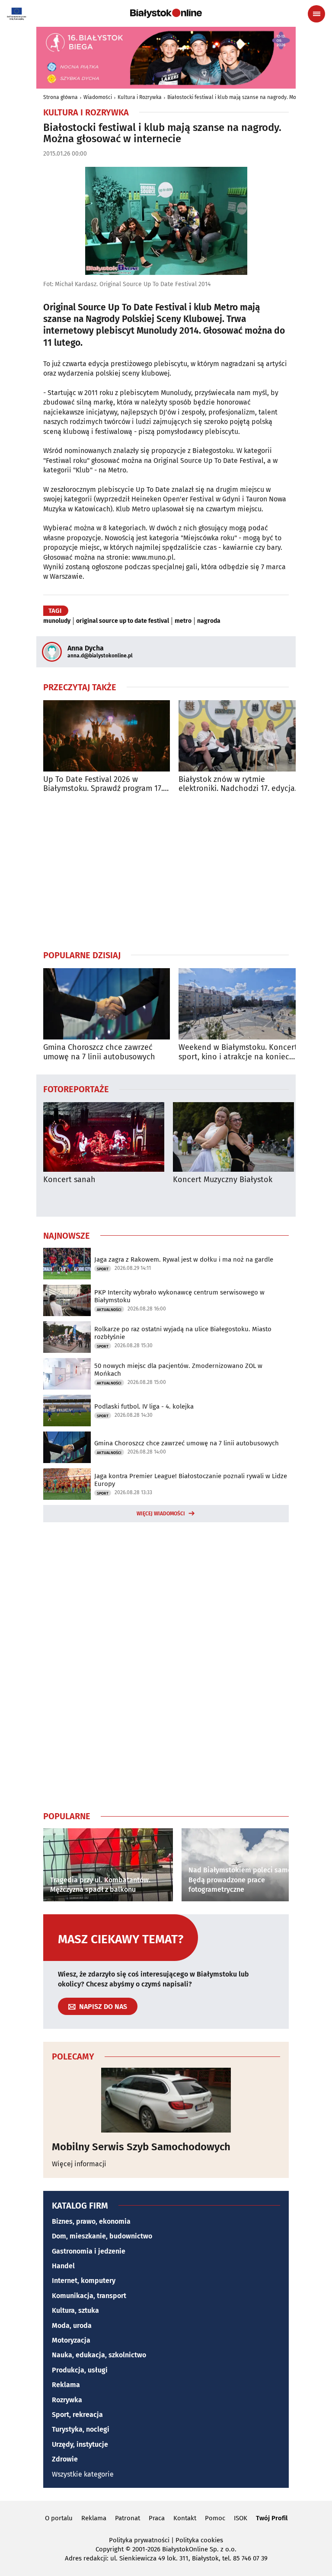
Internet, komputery (84, 2281)
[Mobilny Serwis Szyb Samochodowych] (166, 2100)
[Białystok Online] (166, 13)
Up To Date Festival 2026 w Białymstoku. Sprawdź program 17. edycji (103, 784)
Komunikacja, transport (89, 2296)
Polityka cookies (199, 2540)
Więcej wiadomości (161, 1514)
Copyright (110, 2549)
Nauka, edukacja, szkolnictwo (99, 2355)
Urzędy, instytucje (80, 2444)
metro (183, 621)
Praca (157, 2518)
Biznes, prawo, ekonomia (91, 2221)
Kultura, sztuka (75, 2310)
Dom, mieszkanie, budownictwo (102, 2236)
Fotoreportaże (76, 1089)
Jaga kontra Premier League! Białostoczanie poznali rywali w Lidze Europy (191, 1480)
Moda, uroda (72, 2326)
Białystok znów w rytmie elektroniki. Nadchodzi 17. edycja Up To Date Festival (237, 784)
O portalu (59, 2518)
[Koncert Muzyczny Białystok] (233, 1137)
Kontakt (185, 2518)
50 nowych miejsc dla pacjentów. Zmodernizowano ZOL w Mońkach (178, 1370)
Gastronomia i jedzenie (89, 2251)
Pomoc (215, 2518)
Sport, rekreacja (77, 2415)
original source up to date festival (123, 621)
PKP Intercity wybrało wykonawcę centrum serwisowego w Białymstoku (179, 1296)
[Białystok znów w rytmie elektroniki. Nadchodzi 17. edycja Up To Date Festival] (242, 736)
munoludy (57, 621)
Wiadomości (98, 97)
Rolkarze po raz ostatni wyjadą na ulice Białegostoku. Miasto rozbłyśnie (183, 1333)
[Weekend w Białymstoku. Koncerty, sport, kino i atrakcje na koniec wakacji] (242, 1004)
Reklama (66, 2385)
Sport (103, 1269)
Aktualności (109, 1310)
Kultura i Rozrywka (140, 97)
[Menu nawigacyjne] (316, 14)
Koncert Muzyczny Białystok (223, 1180)
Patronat (128, 2518)
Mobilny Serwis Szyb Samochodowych (141, 2147)
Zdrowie (65, 2459)
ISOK (241, 2518)
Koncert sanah (69, 1180)
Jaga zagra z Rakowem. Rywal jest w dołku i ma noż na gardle (184, 1259)
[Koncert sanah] (104, 1137)
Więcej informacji (79, 2164)
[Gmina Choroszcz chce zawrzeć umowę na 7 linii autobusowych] (107, 1004)
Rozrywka (67, 2400)
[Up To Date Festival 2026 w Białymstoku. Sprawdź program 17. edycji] (107, 736)
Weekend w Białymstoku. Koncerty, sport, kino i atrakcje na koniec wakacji (241, 1052)
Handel (63, 2266)
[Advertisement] (166, 871)
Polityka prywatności (139, 2540)
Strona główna (61, 97)
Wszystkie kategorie (83, 2474)
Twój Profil (272, 2518)
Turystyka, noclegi (81, 2429)
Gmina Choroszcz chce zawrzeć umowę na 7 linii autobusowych (99, 1052)
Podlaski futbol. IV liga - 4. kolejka (144, 1406)
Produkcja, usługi (80, 2370)
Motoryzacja (71, 2340)
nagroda (209, 621)
